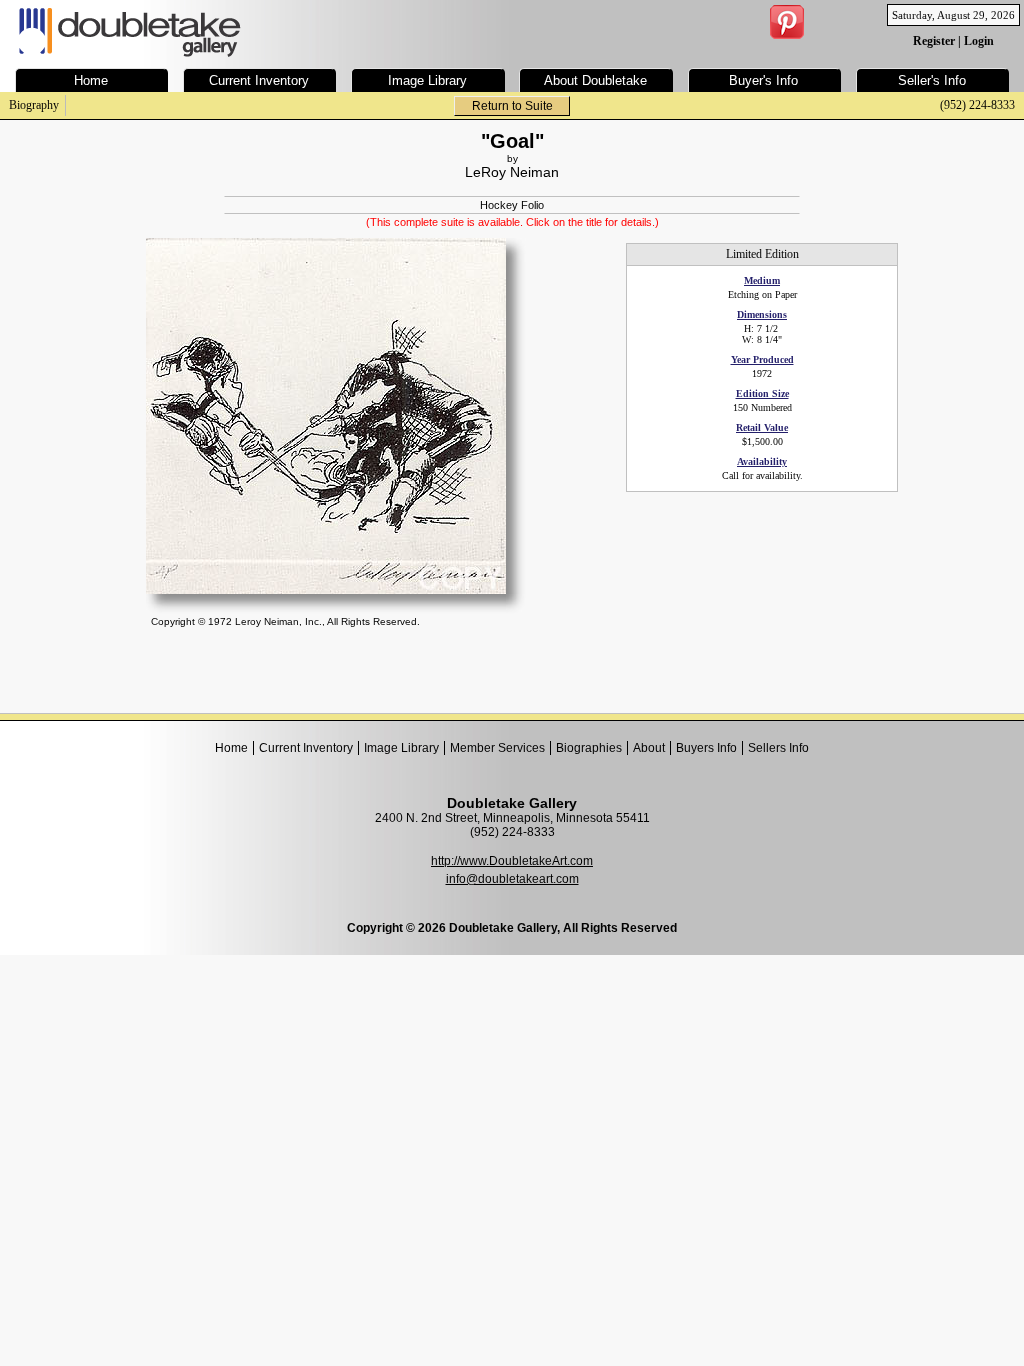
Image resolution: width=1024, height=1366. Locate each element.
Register (934, 41)
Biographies (589, 748)
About (649, 748)
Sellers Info (778, 748)
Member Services (497, 748)
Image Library (401, 748)
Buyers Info (706, 748)
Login (979, 41)
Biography (34, 105)
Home (231, 748)
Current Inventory (306, 748)
